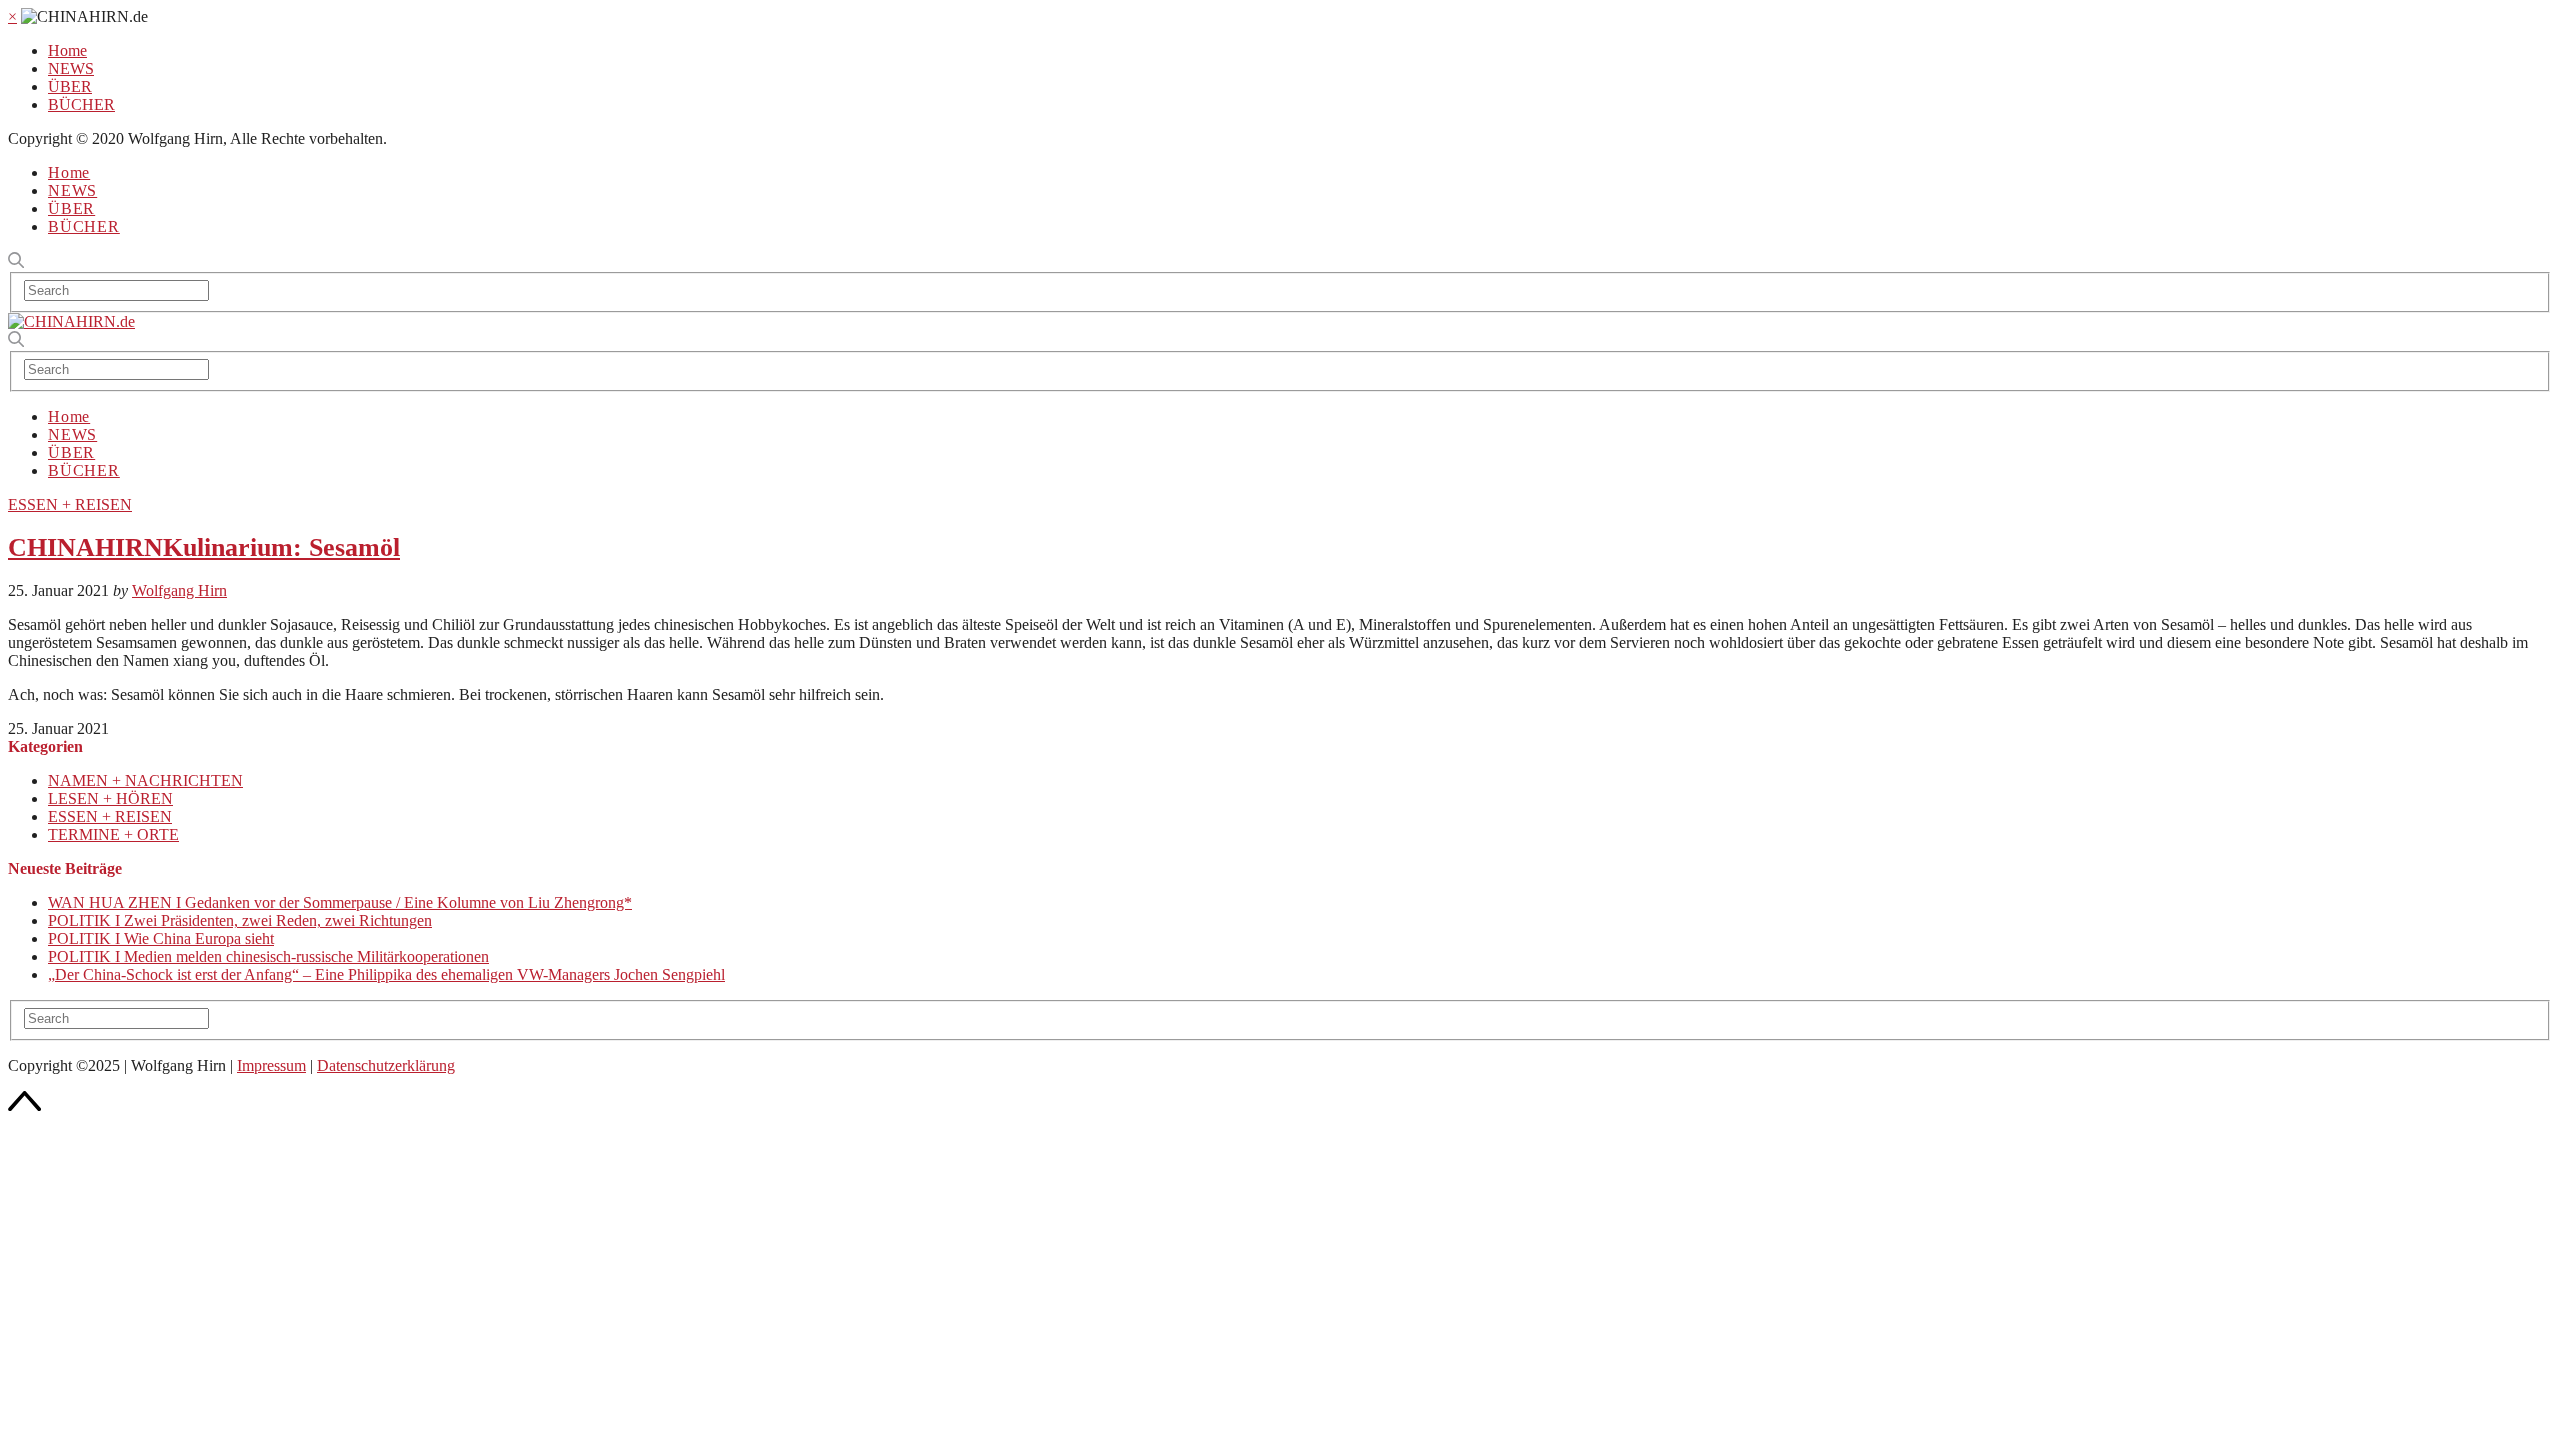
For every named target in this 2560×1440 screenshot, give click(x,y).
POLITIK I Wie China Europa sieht (161, 938)
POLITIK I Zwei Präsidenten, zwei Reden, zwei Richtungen (240, 920)
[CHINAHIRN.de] (71, 321)
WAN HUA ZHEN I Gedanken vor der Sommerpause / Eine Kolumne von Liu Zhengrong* (340, 902)
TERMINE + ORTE (113, 834)
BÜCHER (81, 104)
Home (67, 50)
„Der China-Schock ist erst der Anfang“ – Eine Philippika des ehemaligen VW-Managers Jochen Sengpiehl (386, 974)
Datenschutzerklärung (386, 1065)
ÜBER (70, 86)
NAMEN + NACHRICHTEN (145, 780)
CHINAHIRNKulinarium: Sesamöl (204, 547)
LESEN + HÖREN (110, 798)
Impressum (271, 1065)
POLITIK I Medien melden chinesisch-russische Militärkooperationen (268, 956)
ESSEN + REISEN (70, 504)
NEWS (71, 68)
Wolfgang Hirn (179, 590)
